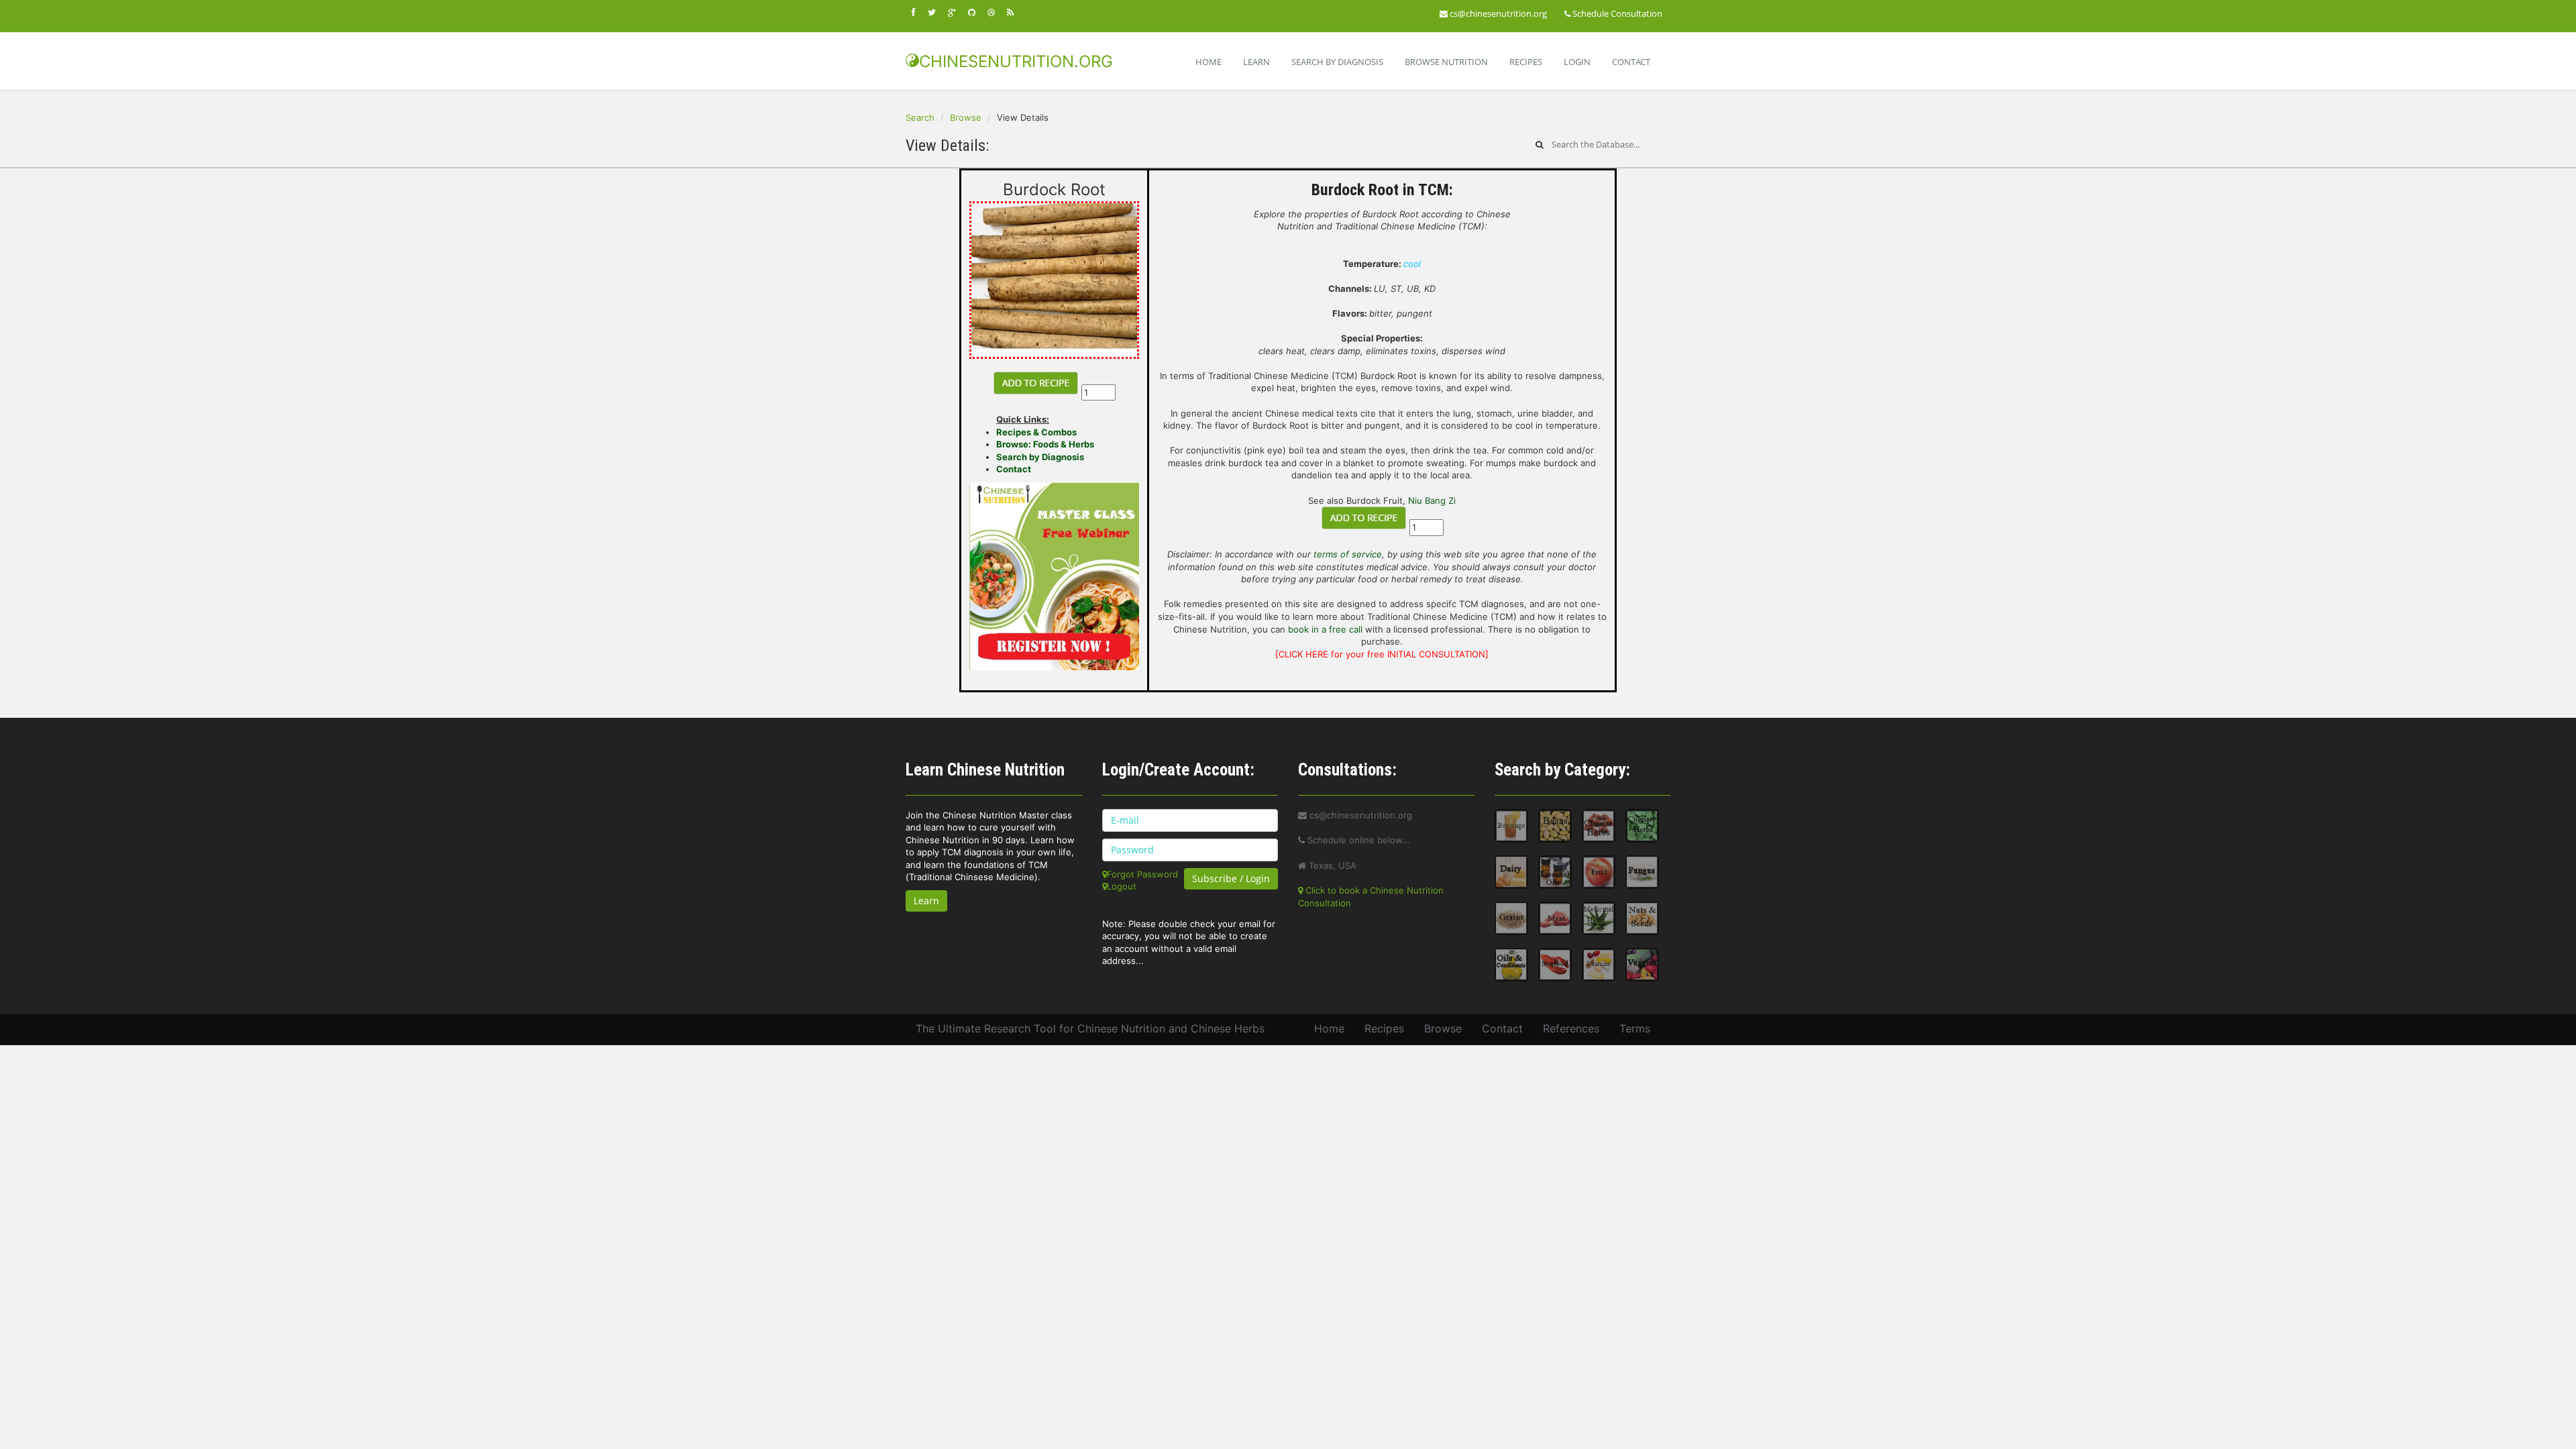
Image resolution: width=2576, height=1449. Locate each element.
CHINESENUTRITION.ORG (1016, 61)
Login (1577, 62)
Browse (966, 117)
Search (920, 117)
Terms (1635, 1028)
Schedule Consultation (1616, 13)
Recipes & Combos (1036, 432)
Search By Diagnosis (1337, 62)
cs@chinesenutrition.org (1497, 13)
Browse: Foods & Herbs (1045, 444)
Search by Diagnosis (1040, 457)
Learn (1256, 62)
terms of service (1348, 554)
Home (1209, 62)
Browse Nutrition (1446, 62)
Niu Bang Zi (1432, 500)
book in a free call (1325, 629)
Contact (1631, 62)
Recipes (1526, 62)
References (1571, 1028)
